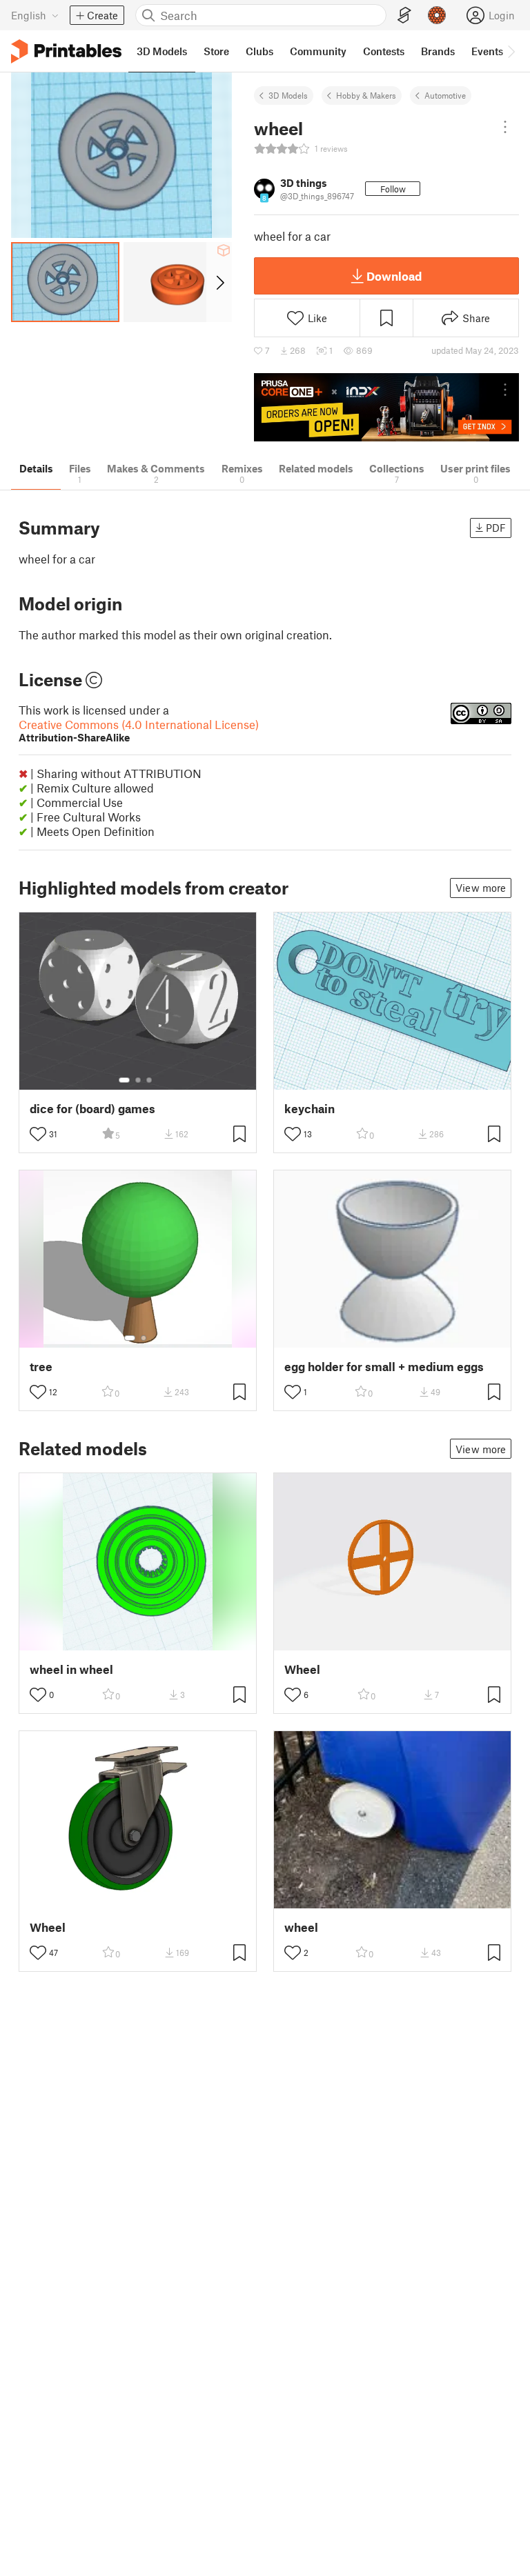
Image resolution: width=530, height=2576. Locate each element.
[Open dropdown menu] (505, 127)
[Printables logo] (66, 51)
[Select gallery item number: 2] (138, 1080)
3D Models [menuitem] (162, 51)
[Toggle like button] (38, 1134)
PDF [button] (496, 528)
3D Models (288, 95)
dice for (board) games (92, 1109)
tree (41, 1367)
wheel (301, 1927)
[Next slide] (219, 282)
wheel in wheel (71, 1669)
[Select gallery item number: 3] (149, 1080)
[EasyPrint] (404, 16)
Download (394, 276)
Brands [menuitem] (438, 51)
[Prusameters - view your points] (437, 15)
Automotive (445, 95)
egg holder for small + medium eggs (384, 1367)
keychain (310, 1109)
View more (481, 888)
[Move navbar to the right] (511, 51)
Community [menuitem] (318, 51)
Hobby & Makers (366, 95)
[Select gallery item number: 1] (124, 1080)
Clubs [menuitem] (259, 51)
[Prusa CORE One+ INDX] (386, 407)
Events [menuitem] (487, 51)
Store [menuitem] (216, 51)
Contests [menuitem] (384, 51)
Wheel (302, 1669)
